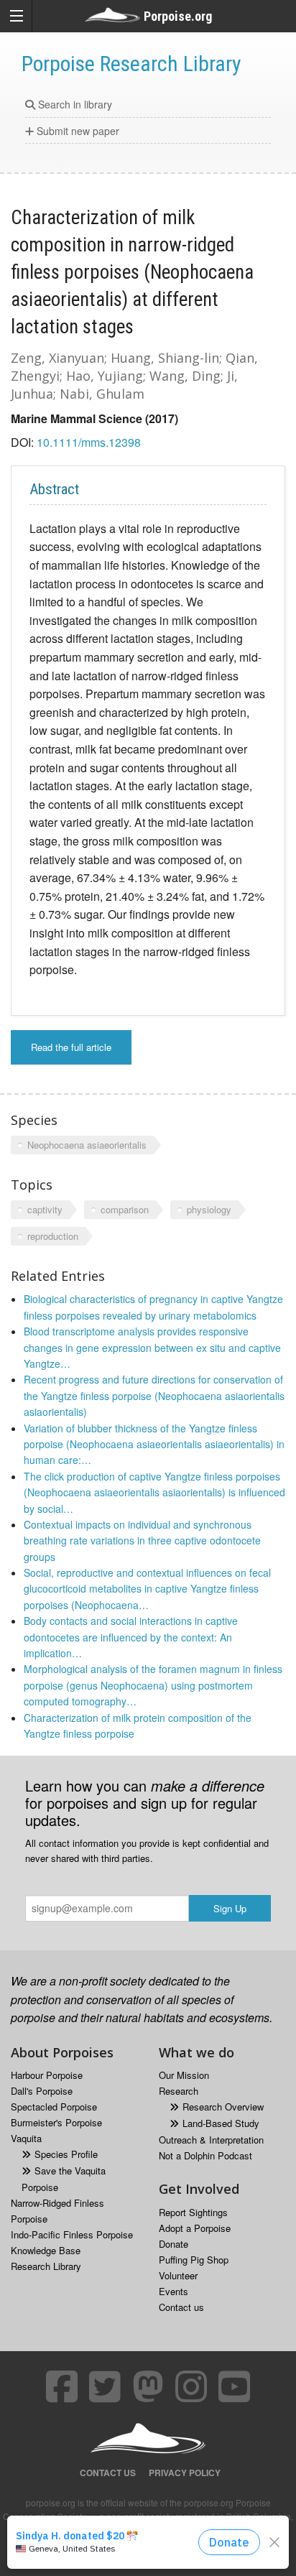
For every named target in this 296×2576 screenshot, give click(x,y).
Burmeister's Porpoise (56, 2122)
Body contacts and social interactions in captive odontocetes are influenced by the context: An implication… (131, 1637)
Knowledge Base (46, 2250)
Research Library (46, 2266)
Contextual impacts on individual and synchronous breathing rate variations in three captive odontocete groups (142, 1540)
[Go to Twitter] (105, 2386)
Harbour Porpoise (47, 2075)
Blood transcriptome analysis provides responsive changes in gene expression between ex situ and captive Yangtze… (152, 1347)
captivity (45, 1209)
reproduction (53, 1236)
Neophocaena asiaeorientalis (87, 1145)
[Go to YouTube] (234, 2386)
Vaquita (26, 2138)
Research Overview (223, 2107)
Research (179, 2091)
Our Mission (184, 2075)
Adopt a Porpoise (195, 2228)
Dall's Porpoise (42, 2091)
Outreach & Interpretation (211, 2140)
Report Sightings (193, 2212)
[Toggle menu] (16, 16)
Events (174, 2291)
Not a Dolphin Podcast (205, 2155)
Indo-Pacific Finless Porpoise (72, 2234)
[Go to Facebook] (62, 2386)
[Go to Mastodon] (148, 2386)
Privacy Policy (185, 2473)
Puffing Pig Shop (194, 2260)
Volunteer (178, 2275)
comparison (125, 1209)
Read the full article (71, 1047)
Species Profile (66, 2154)
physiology (209, 1209)
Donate (174, 2244)
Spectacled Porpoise (54, 2107)
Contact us (181, 2307)
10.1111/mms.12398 (89, 442)
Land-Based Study (221, 2123)
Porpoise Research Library (131, 64)
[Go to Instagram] (191, 2386)
